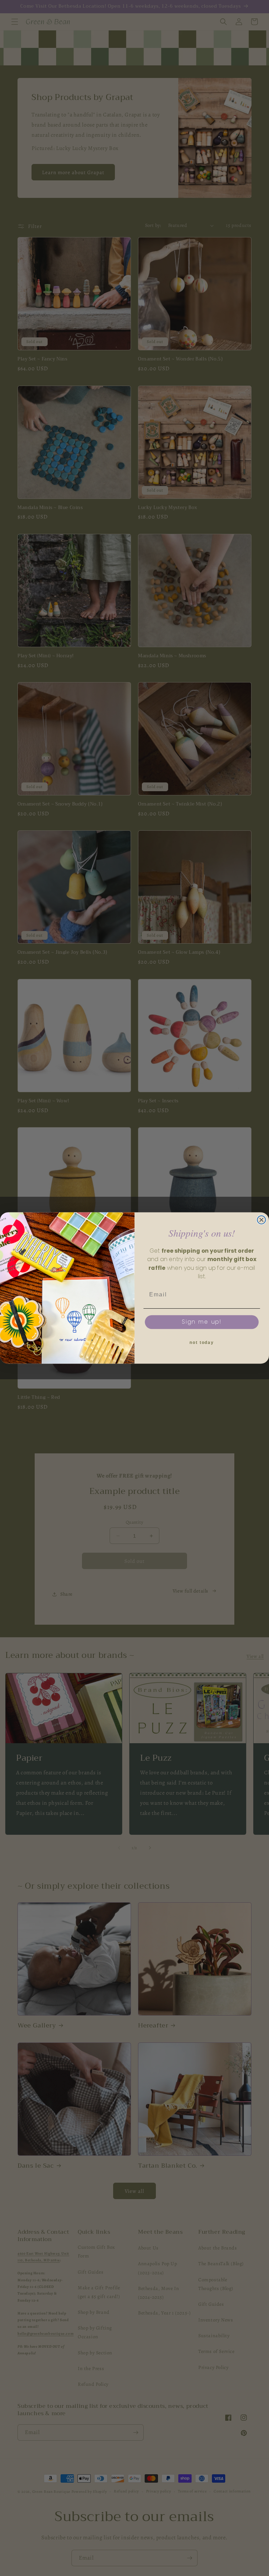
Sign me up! (202, 1322)
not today (202, 1343)
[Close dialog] (262, 1220)
